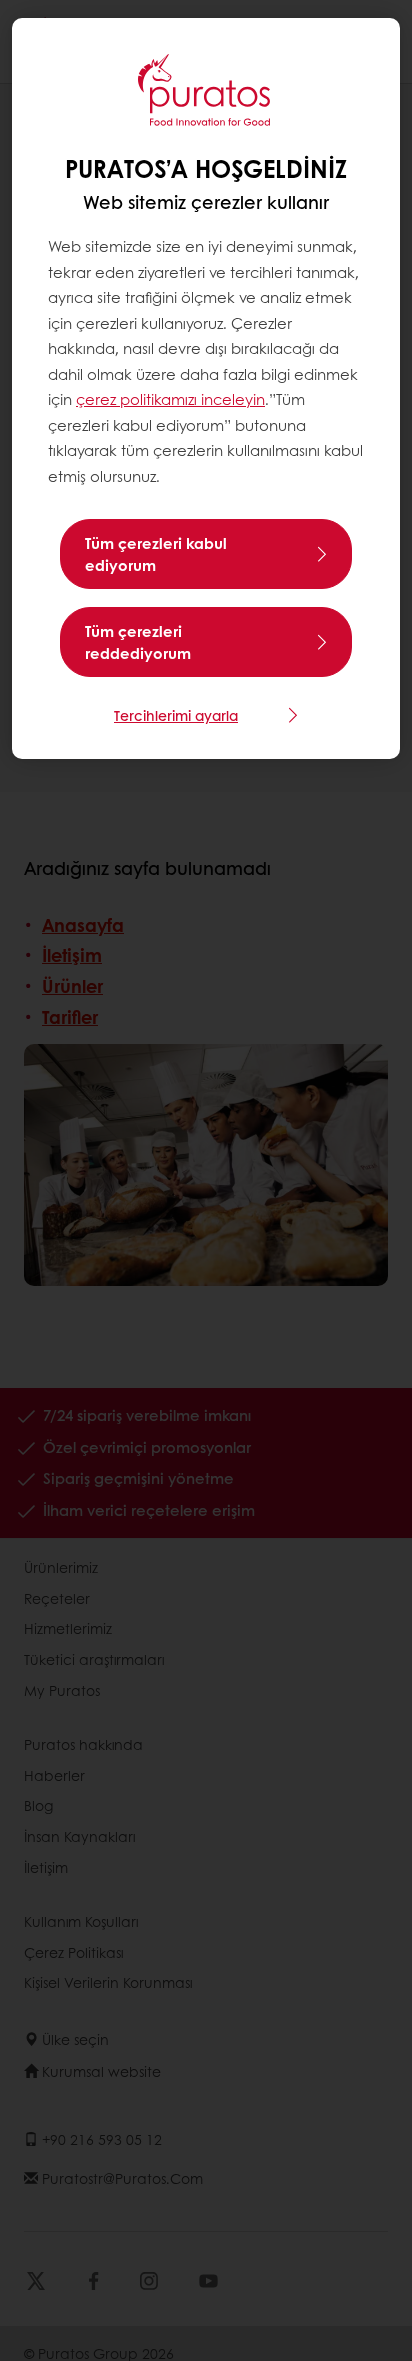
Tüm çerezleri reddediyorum (138, 642)
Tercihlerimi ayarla (176, 715)
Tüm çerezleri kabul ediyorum (156, 554)
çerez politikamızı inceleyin (170, 399)
